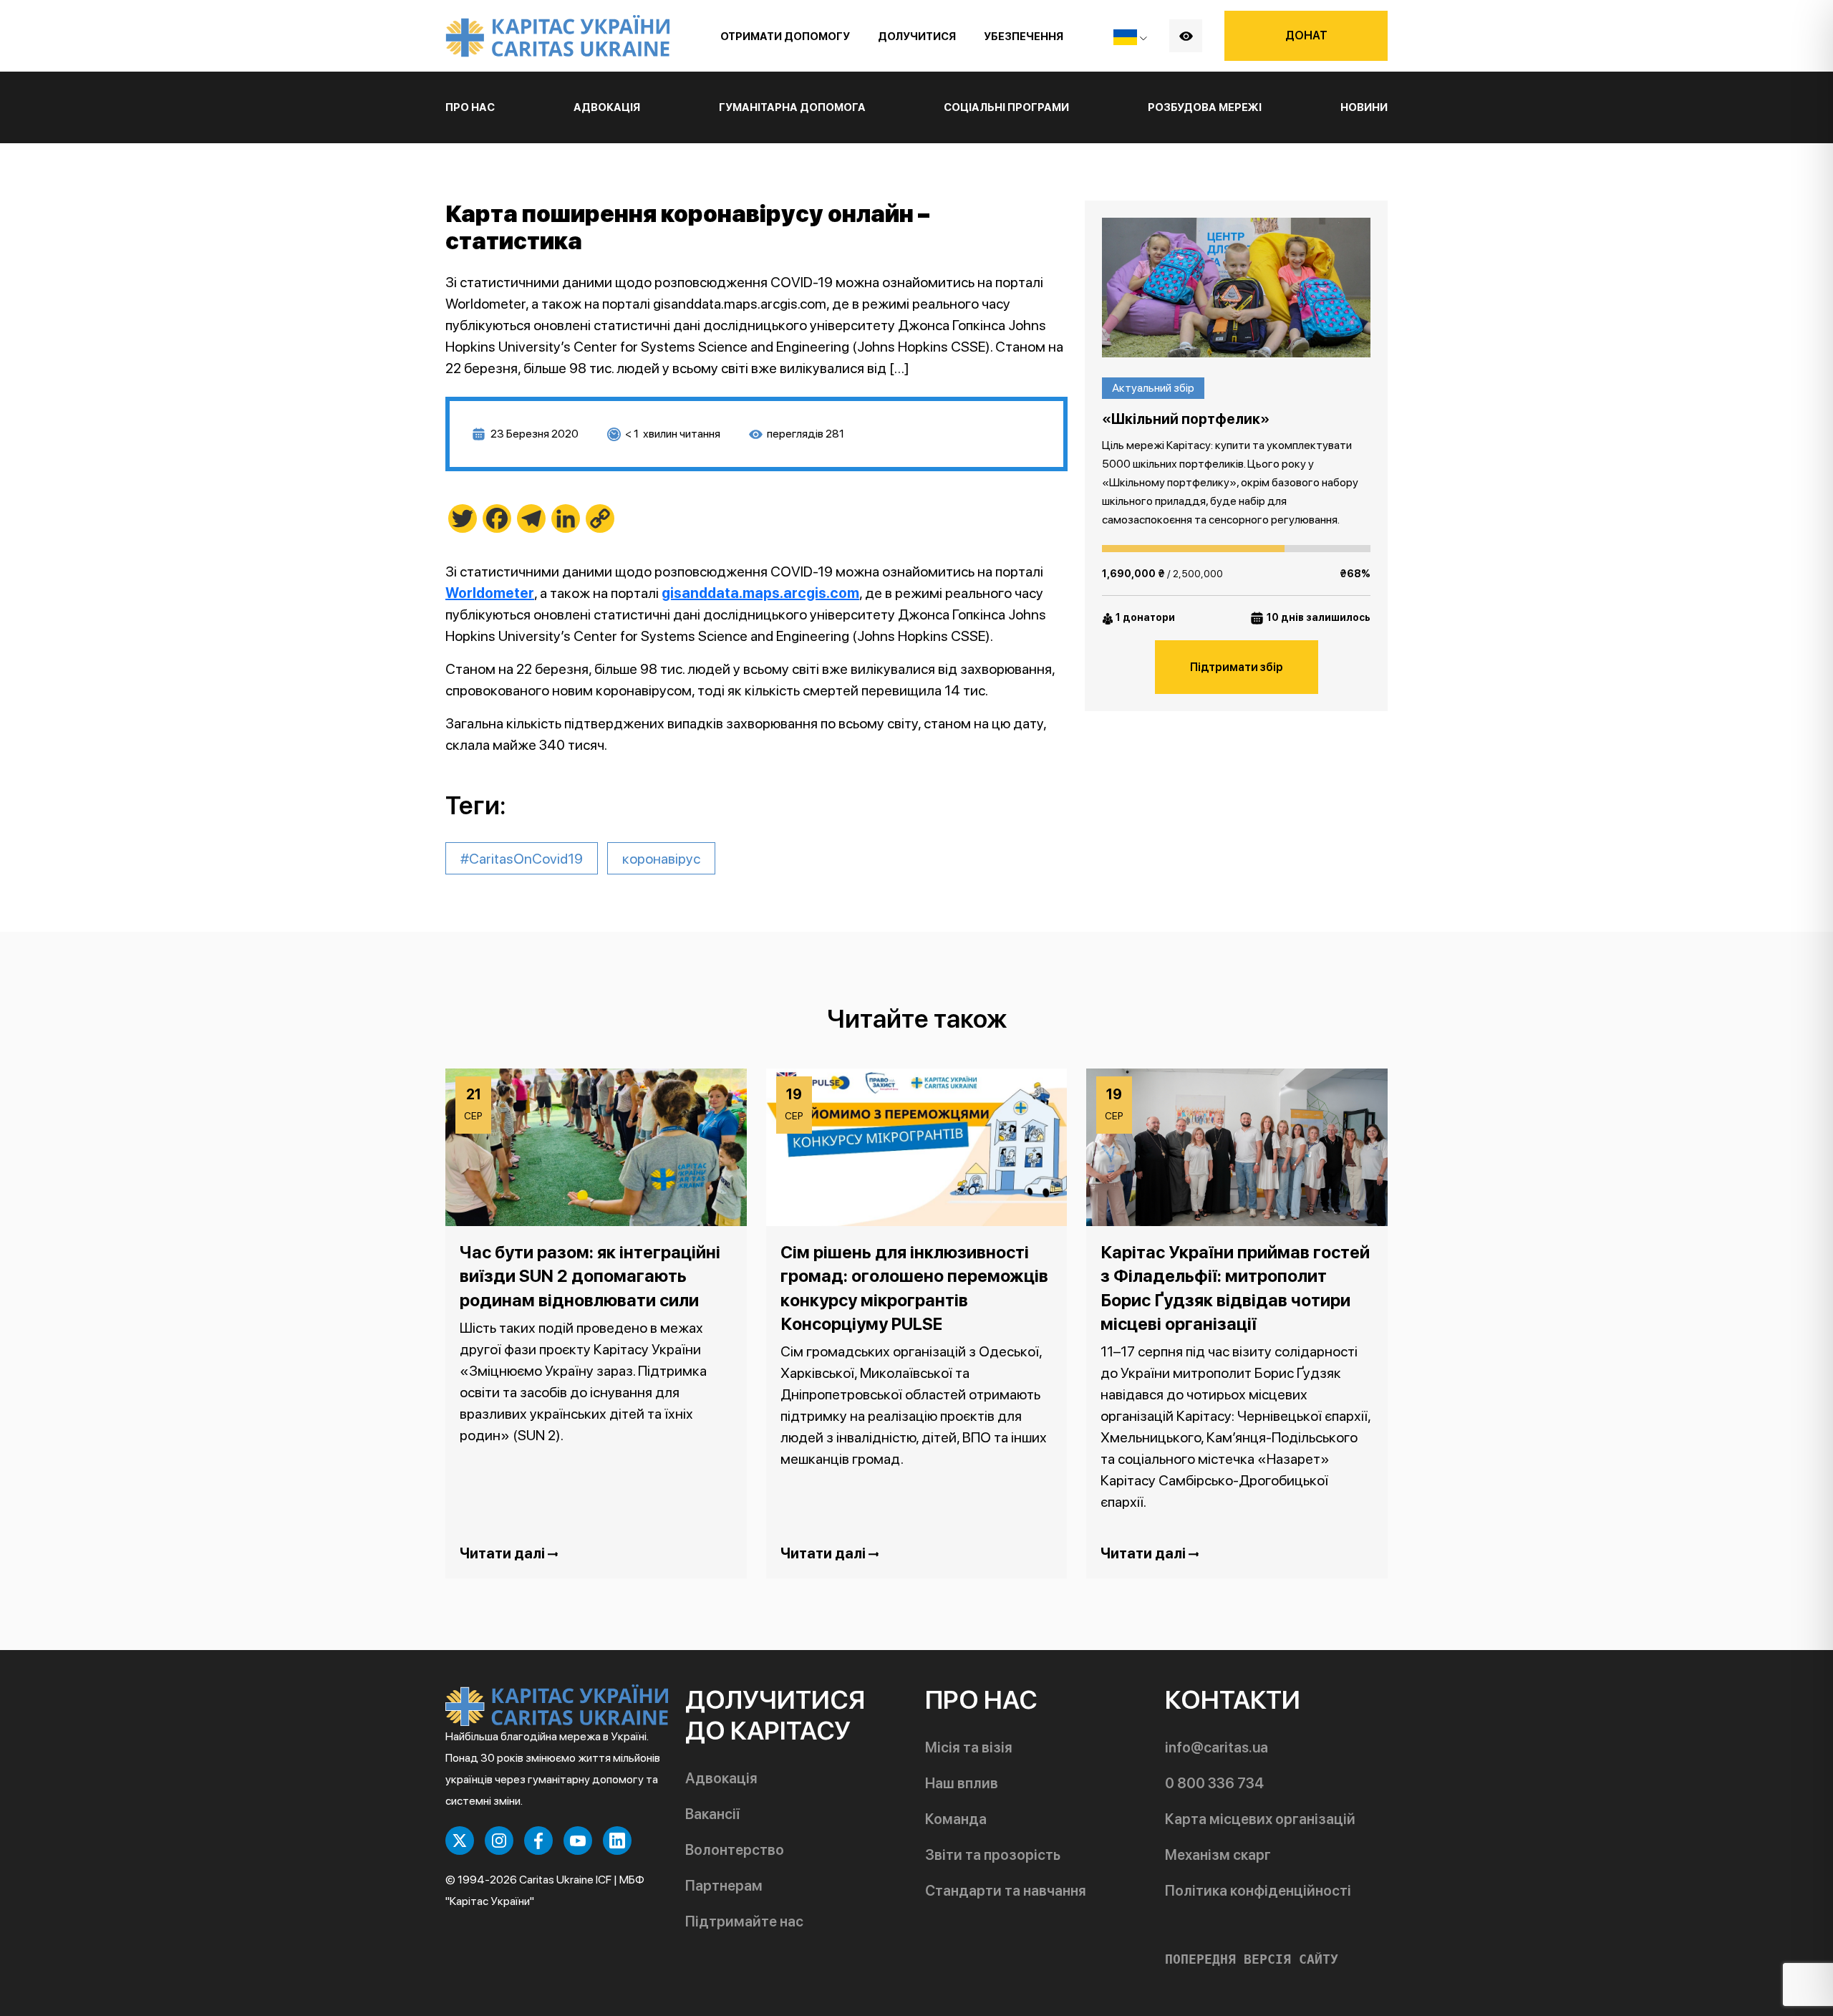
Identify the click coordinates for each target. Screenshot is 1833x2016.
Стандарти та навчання (1006, 1891)
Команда (956, 1819)
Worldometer (490, 593)
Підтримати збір (1237, 667)
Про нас (470, 107)
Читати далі (504, 1553)
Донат (1306, 35)
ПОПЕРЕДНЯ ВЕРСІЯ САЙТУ (1252, 1959)
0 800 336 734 (1214, 1783)
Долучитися (917, 37)
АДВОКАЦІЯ (607, 107)
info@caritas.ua (1217, 1747)
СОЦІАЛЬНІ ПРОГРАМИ (1006, 107)
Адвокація (721, 1778)
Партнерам (724, 1886)
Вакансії (712, 1814)
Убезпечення (1024, 37)
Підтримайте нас (744, 1921)
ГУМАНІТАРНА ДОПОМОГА (792, 107)
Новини (1364, 107)
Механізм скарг (1218, 1855)
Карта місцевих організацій (1260, 1819)
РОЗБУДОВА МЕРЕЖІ (1205, 107)
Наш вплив (962, 1783)
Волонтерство (735, 1850)
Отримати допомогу (785, 37)
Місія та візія (969, 1747)
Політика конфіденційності (1258, 1891)
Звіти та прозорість (993, 1855)
